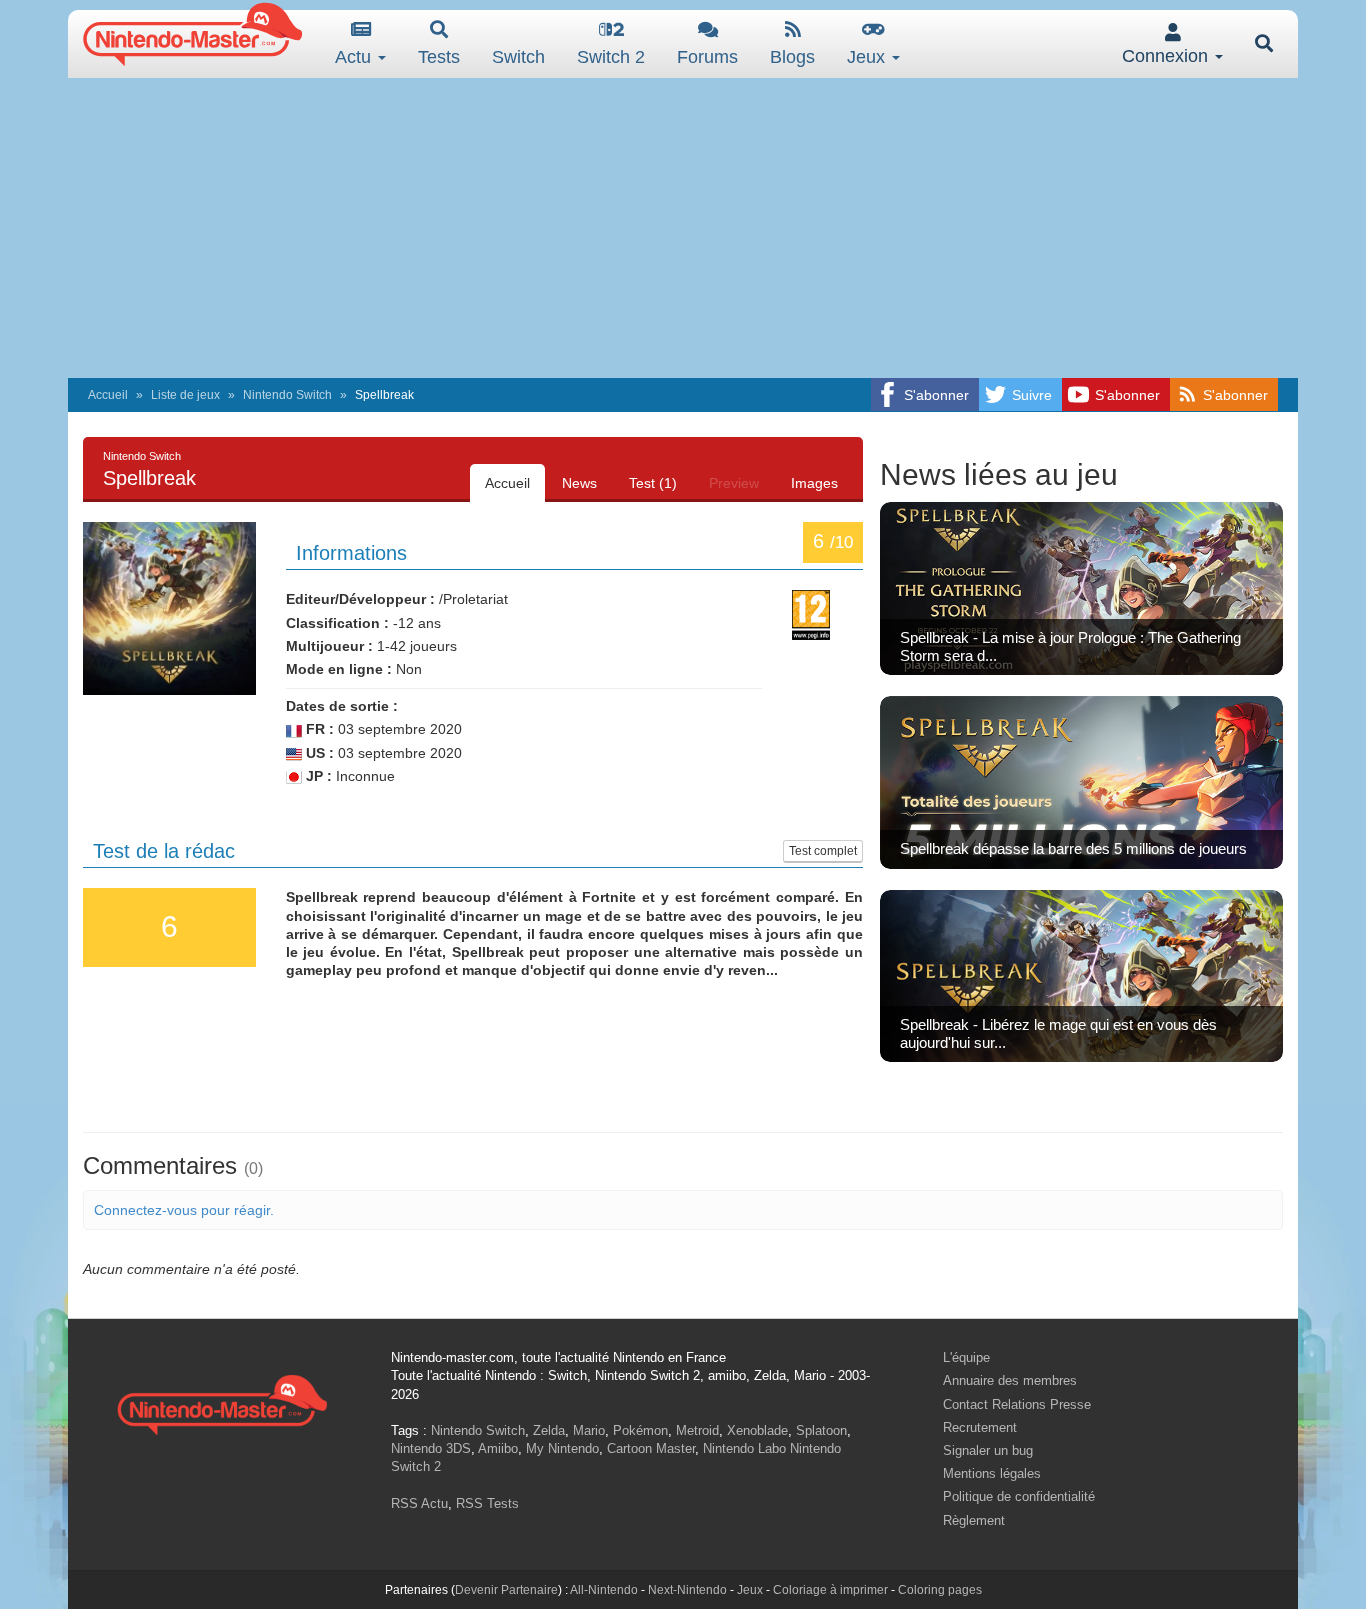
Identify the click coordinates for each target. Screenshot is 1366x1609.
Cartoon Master (651, 1448)
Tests (439, 57)
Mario (589, 1430)
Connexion (1167, 56)
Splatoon (821, 1430)
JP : (317, 776)
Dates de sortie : (342, 706)
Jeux (868, 57)
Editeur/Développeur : (360, 599)
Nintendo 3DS (431, 1448)
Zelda (549, 1430)
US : (318, 753)
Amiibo (498, 1448)
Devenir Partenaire (506, 1590)
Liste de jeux (185, 395)
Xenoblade (757, 1430)
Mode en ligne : (339, 669)
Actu (355, 57)
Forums (707, 57)
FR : (318, 729)
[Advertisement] (683, 228)
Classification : (337, 623)
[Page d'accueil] (222, 1402)
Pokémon (640, 1430)
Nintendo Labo (744, 1448)
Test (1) (653, 483)
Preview (734, 483)
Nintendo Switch (287, 395)
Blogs (792, 57)
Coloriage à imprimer (830, 1590)
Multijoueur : (329, 646)
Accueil (108, 395)
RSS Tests (487, 1503)
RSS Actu (419, 1503)
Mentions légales (992, 1473)
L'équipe (966, 1357)
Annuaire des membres (1010, 1380)
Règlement (974, 1520)
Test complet (823, 851)
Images (814, 483)
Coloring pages (940, 1590)
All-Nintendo (604, 1590)
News (579, 483)
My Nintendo (562, 1448)
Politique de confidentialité (1019, 1496)
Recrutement (980, 1427)
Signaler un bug (988, 1450)
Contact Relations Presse (1017, 1404)
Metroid (697, 1430)
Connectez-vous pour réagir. (184, 1210)
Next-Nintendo (687, 1590)
